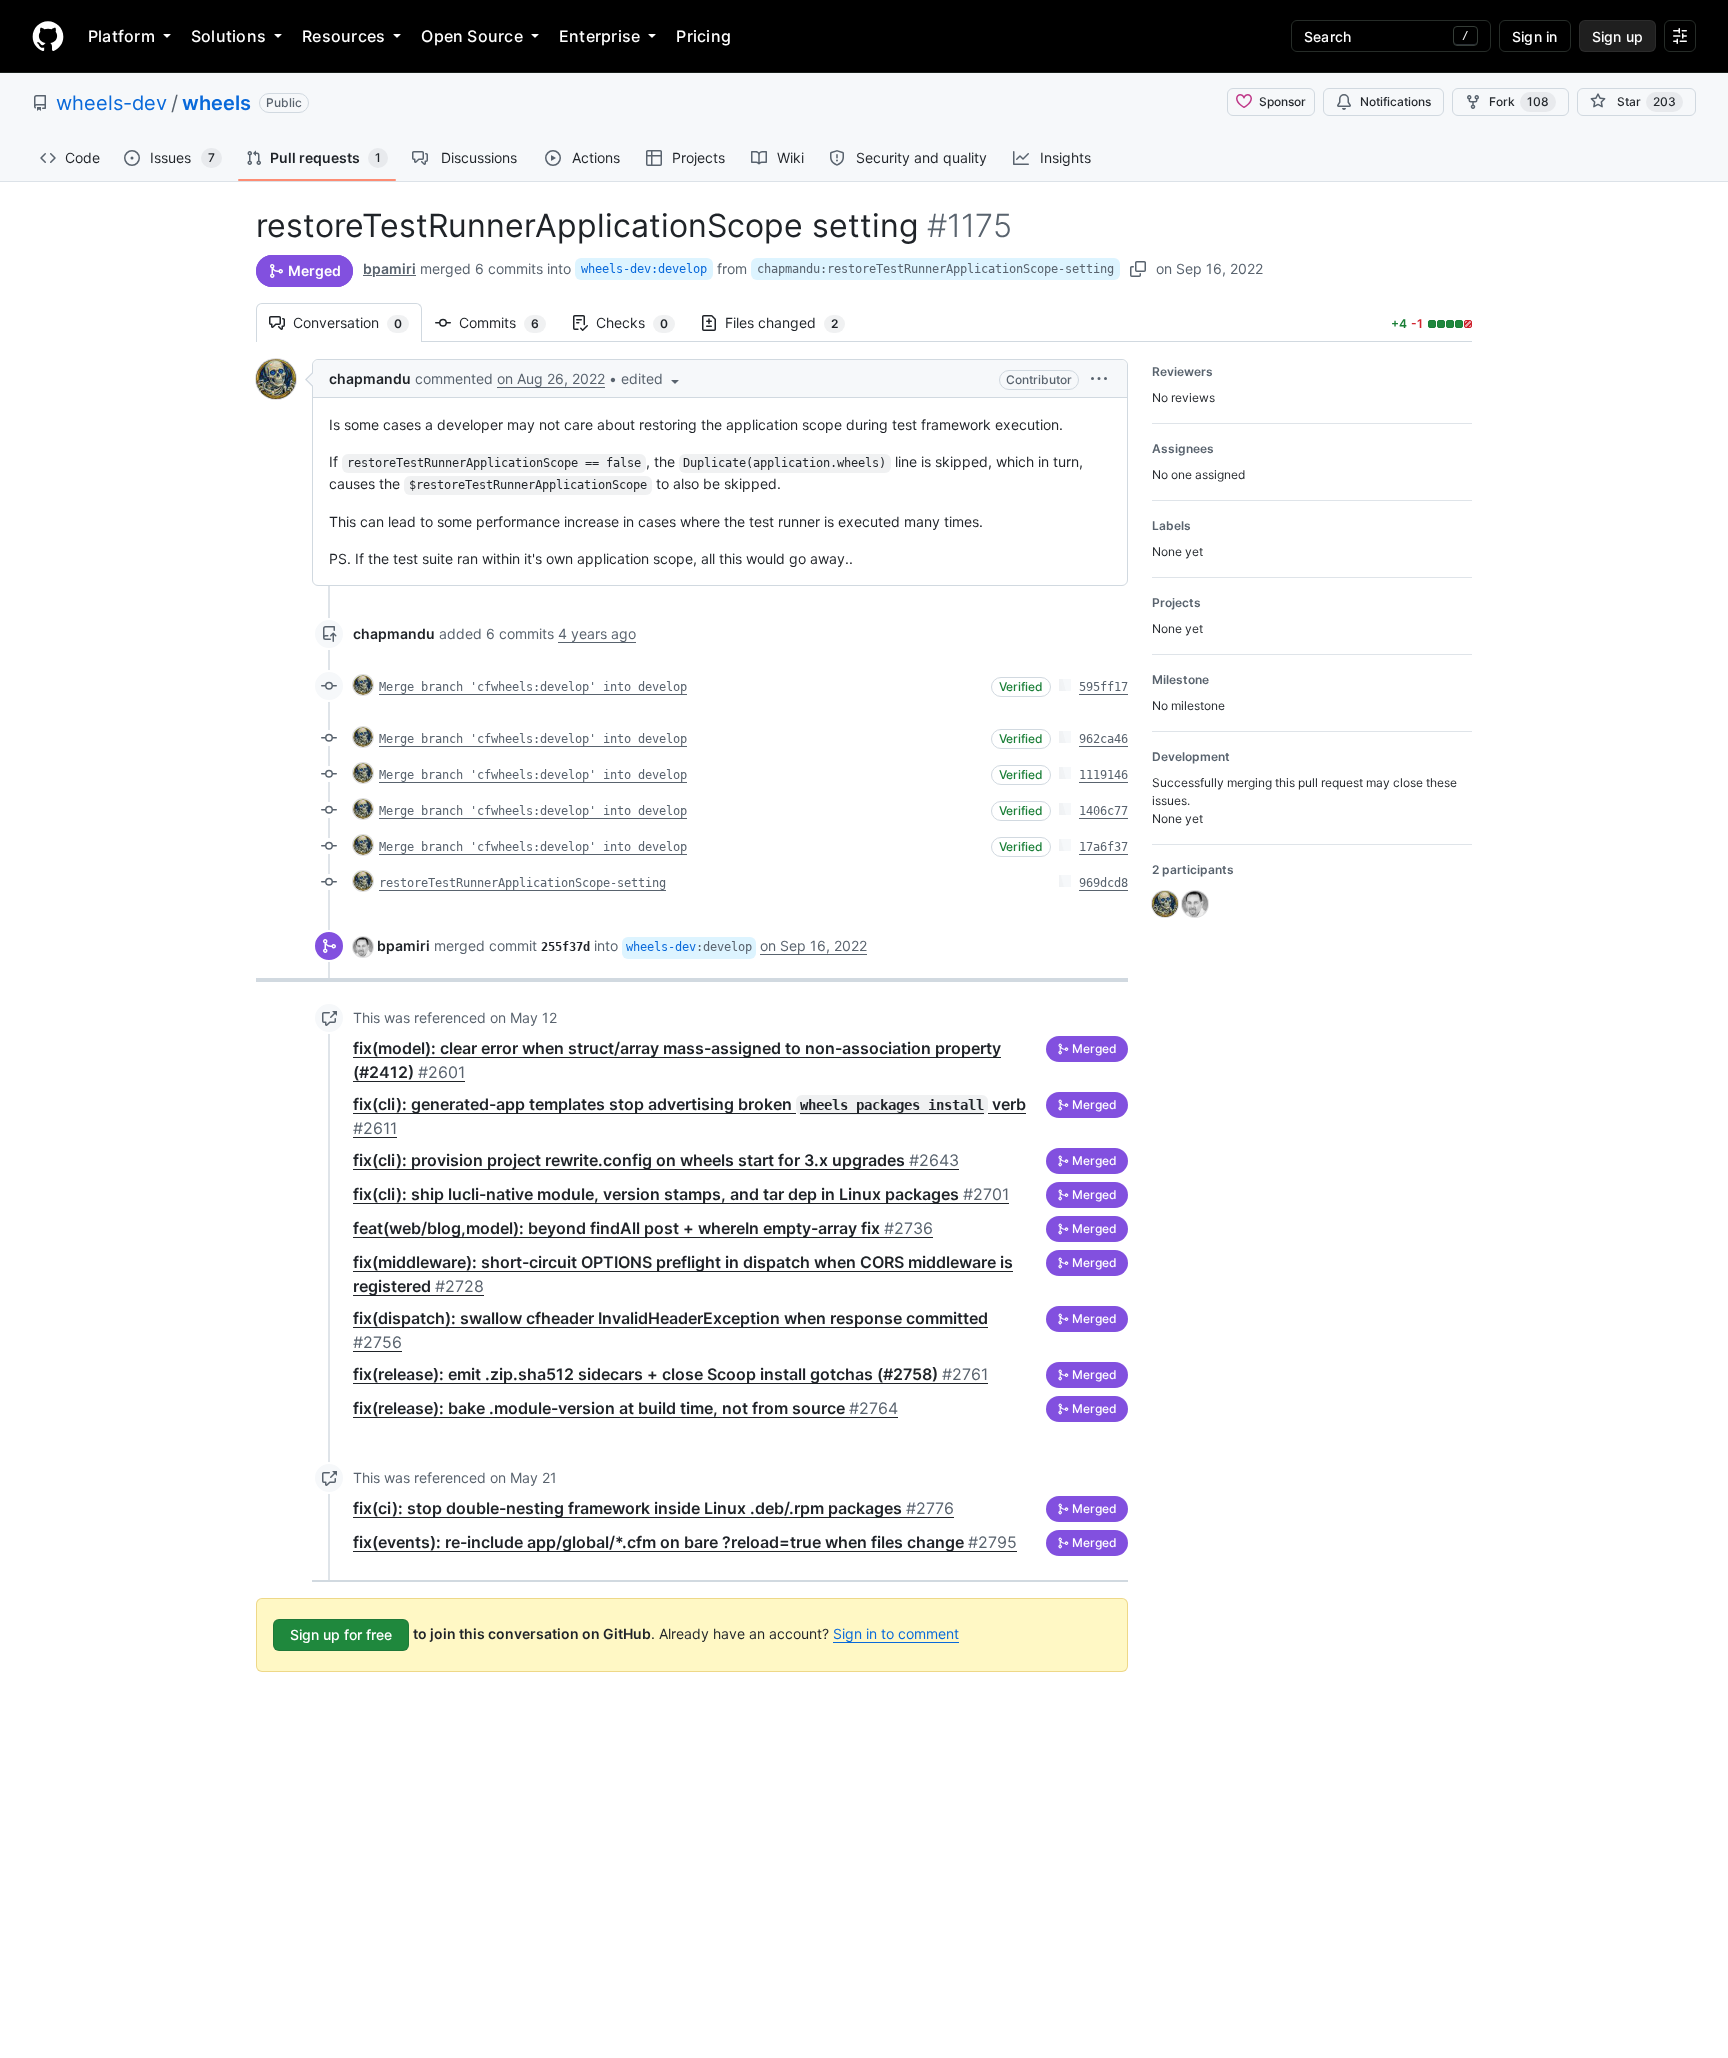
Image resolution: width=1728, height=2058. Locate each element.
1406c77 (1103, 811)
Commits (509, 322)
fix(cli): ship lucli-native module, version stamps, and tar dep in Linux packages (681, 1194)
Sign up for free (341, 1634)
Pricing (703, 36)
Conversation (357, 322)
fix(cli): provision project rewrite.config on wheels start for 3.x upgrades (656, 1160)
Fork (1519, 101)
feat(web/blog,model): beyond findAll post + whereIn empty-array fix (643, 1228)
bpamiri (389, 268)
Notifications (1395, 101)
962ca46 (1103, 739)
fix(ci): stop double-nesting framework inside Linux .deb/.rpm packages (653, 1508)
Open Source (472, 36)
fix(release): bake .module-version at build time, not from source (625, 1408)
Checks (642, 322)
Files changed (791, 322)
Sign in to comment (896, 1633)
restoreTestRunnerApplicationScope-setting (522, 883)
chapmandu (370, 378)
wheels (216, 103)
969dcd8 (1103, 883)
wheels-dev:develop (644, 269)
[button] (652, 378)
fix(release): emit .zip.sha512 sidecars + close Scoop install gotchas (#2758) (670, 1374)
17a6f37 (1103, 847)
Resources (343, 36)
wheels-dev (111, 103)
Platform (121, 36)
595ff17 (1103, 687)
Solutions (228, 36)
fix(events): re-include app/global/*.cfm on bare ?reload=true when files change (685, 1542)
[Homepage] (48, 36)
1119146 (1103, 775)
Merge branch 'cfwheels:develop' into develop (533, 687)
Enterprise (599, 36)
